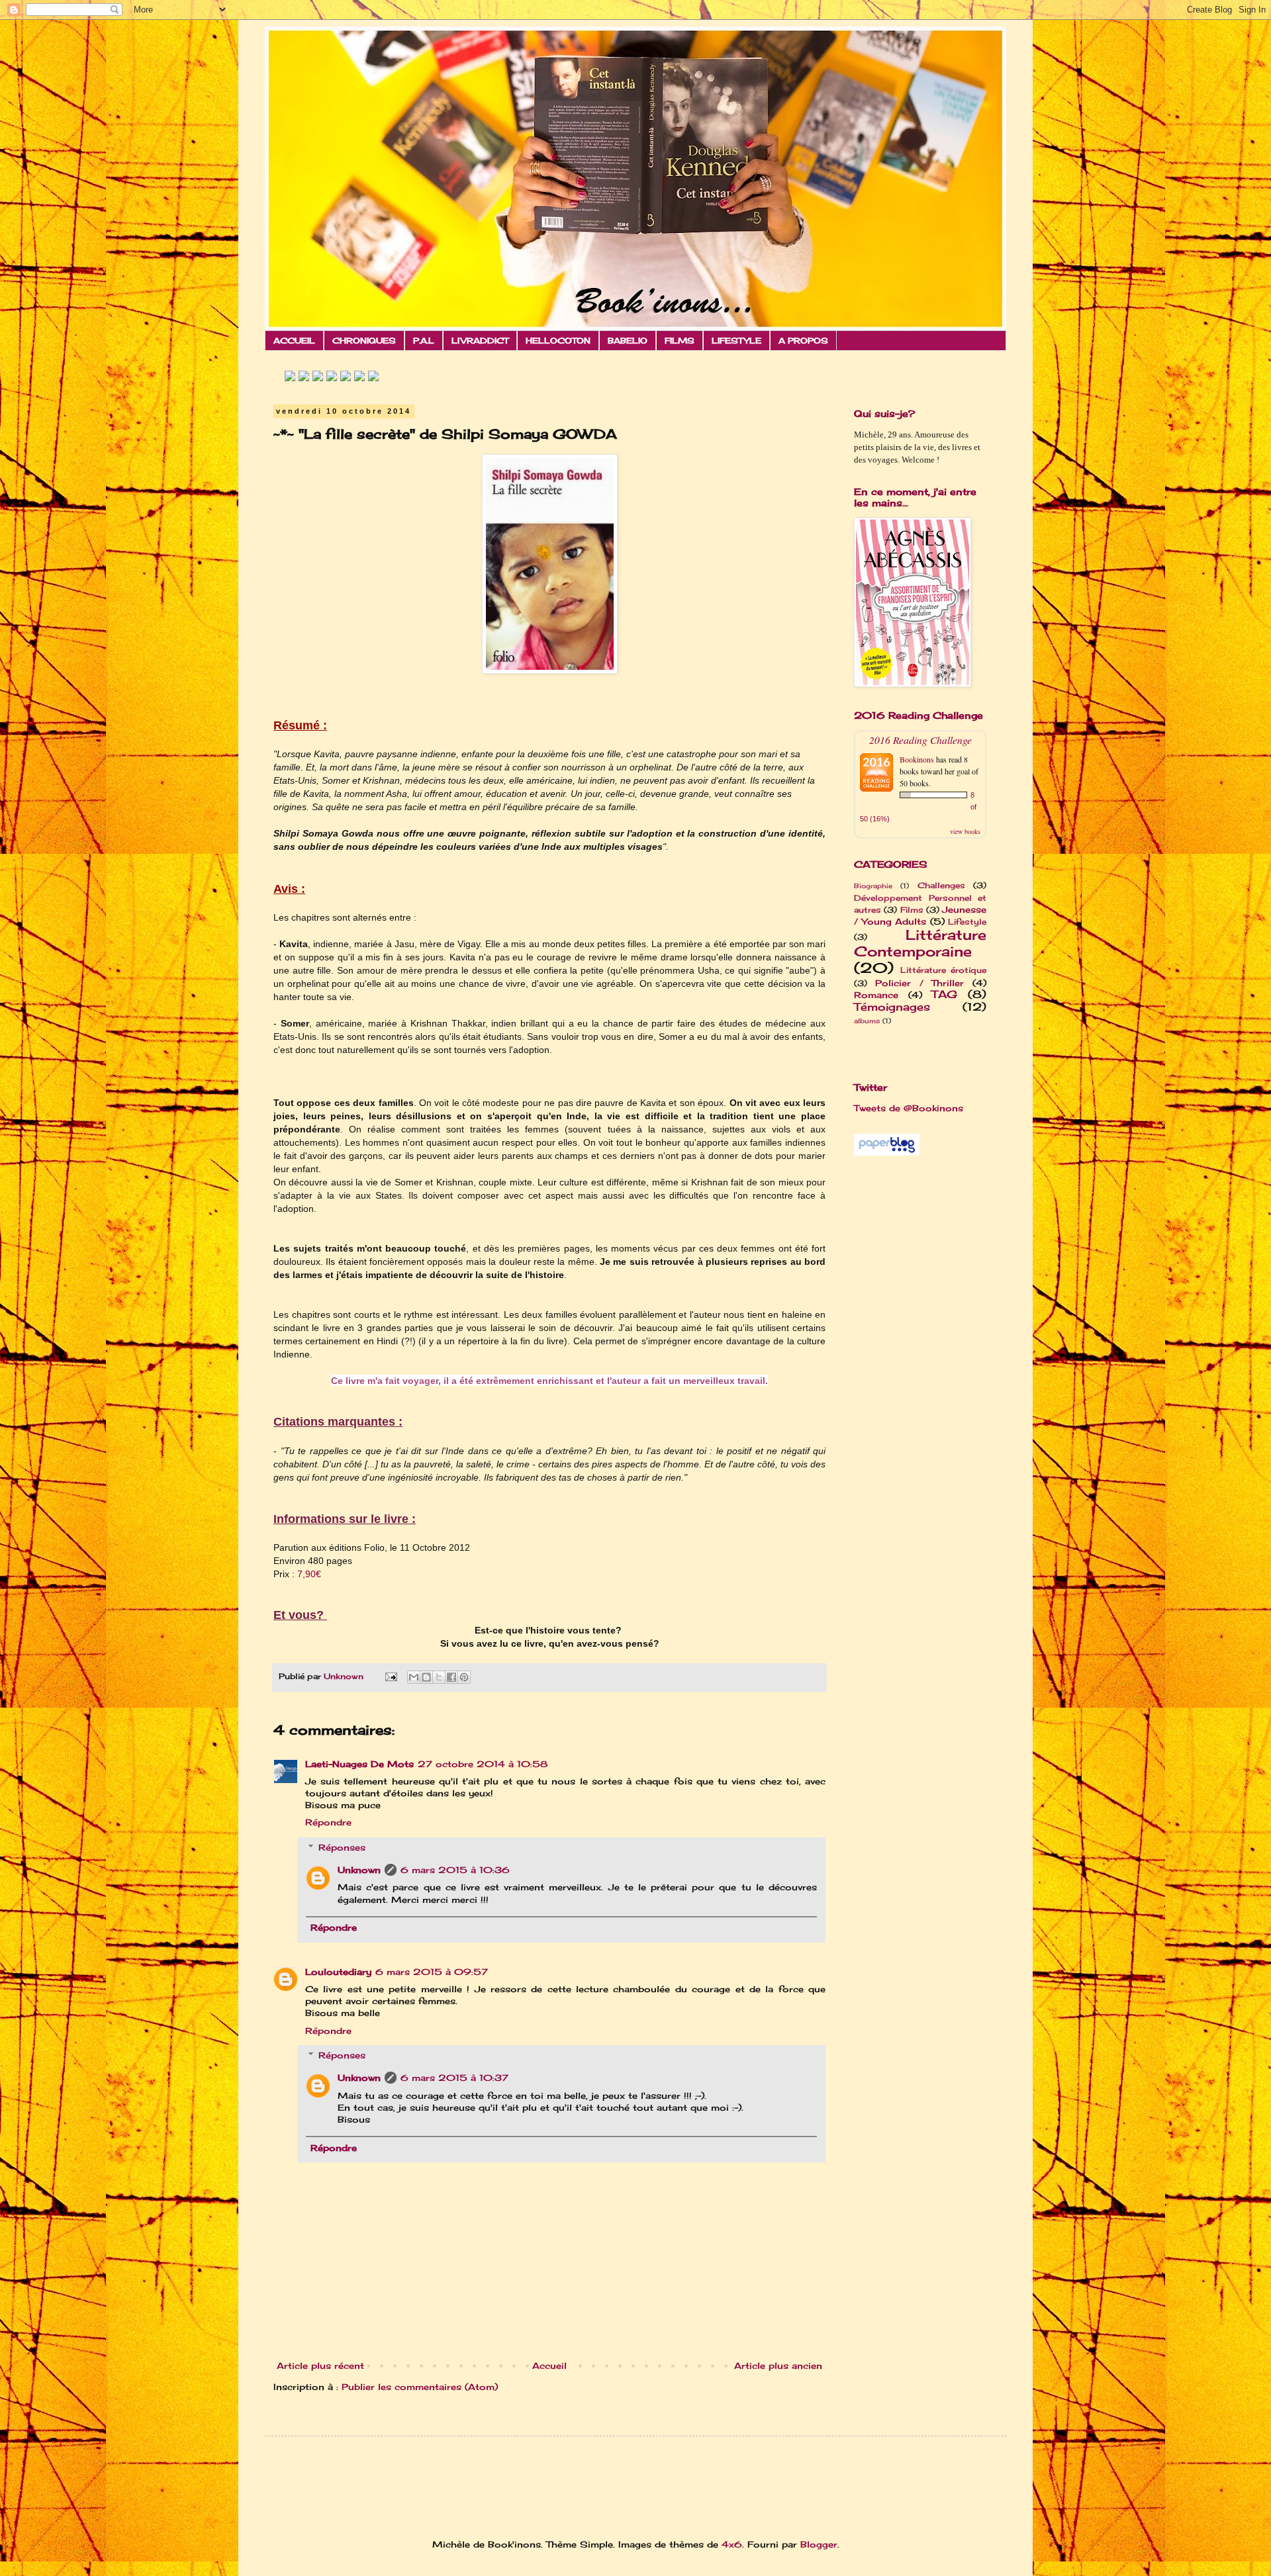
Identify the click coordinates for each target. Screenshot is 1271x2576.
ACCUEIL (294, 341)
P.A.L (424, 341)
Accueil (549, 2366)
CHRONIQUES (364, 341)
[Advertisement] (894, 1377)
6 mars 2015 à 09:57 (432, 1972)
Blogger (819, 2544)
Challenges (941, 886)
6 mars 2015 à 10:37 (454, 2078)
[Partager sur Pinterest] (464, 1677)
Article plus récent (320, 2366)
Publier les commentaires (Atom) (420, 2387)
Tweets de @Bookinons (909, 1108)
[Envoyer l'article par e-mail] (391, 1677)
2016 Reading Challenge (920, 740)
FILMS (680, 341)
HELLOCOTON (558, 341)
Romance (876, 995)
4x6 (732, 2544)
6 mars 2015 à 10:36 (455, 1870)
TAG (944, 994)
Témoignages (892, 1007)
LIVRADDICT (480, 341)
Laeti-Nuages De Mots (359, 1764)
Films (912, 910)
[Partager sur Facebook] (451, 1677)
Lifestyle (967, 922)
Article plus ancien (778, 2366)
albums (867, 1021)
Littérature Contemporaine (920, 943)
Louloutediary (338, 1972)
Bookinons (917, 759)
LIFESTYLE (736, 341)
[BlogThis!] (426, 1677)
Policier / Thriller (920, 983)
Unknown (359, 1870)
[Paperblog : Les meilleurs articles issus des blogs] (887, 1152)
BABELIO (628, 341)
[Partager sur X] (439, 1677)
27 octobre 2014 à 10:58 (483, 1764)
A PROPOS (803, 341)
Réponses (342, 1847)
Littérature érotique (943, 970)
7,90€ (309, 1574)
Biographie (873, 886)
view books (965, 831)
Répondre (328, 1822)
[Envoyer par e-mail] (414, 1677)
